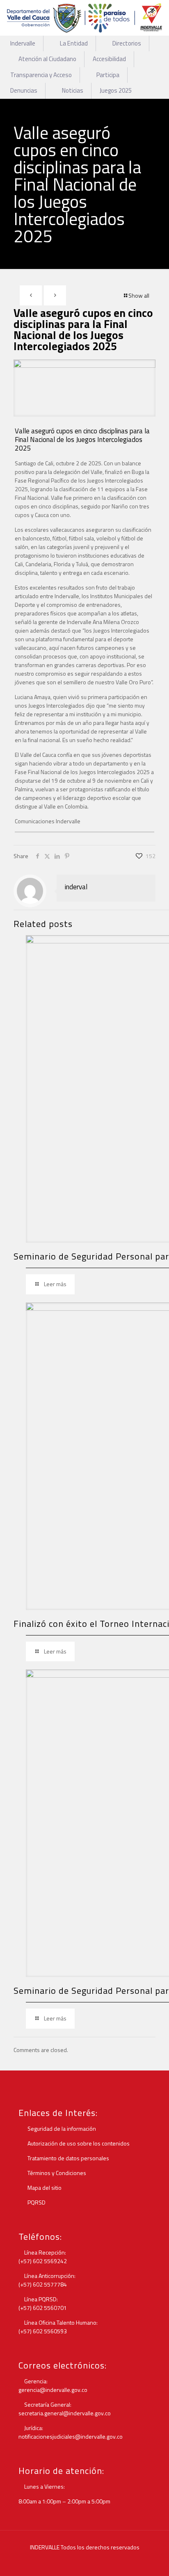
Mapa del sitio (44, 2188)
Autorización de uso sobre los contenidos (78, 2143)
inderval (76, 887)
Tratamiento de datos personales (68, 2158)
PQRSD (36, 2202)
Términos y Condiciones (56, 2173)
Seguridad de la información (61, 2128)
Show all (139, 295)
